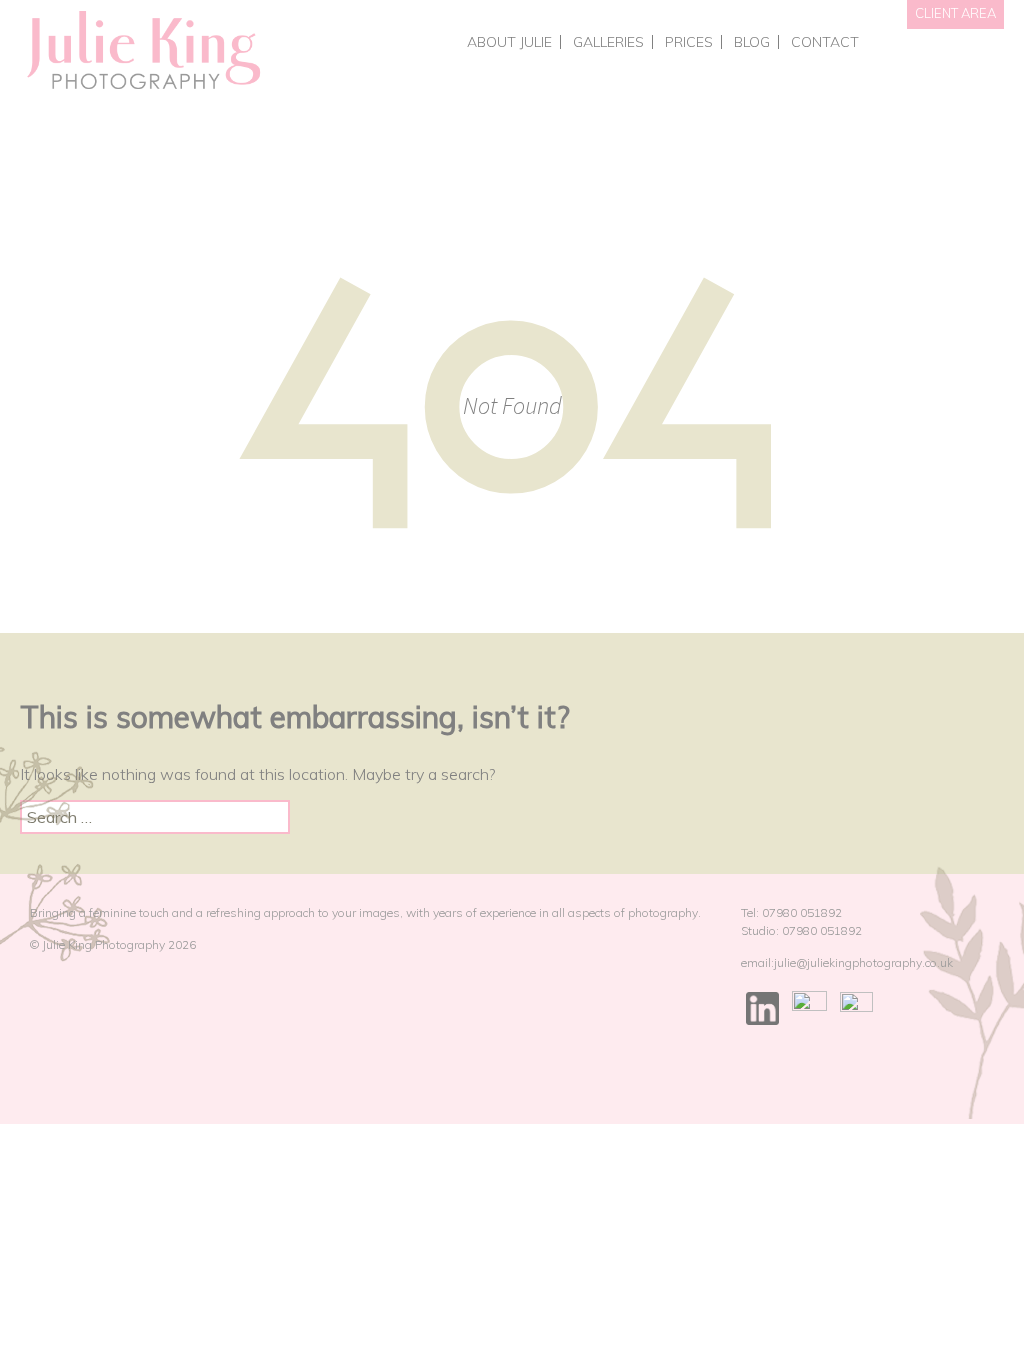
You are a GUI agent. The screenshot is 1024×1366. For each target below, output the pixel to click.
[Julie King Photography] (142, 51)
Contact (825, 42)
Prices (689, 42)
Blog (752, 42)
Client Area (955, 13)
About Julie (509, 42)
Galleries (608, 42)
